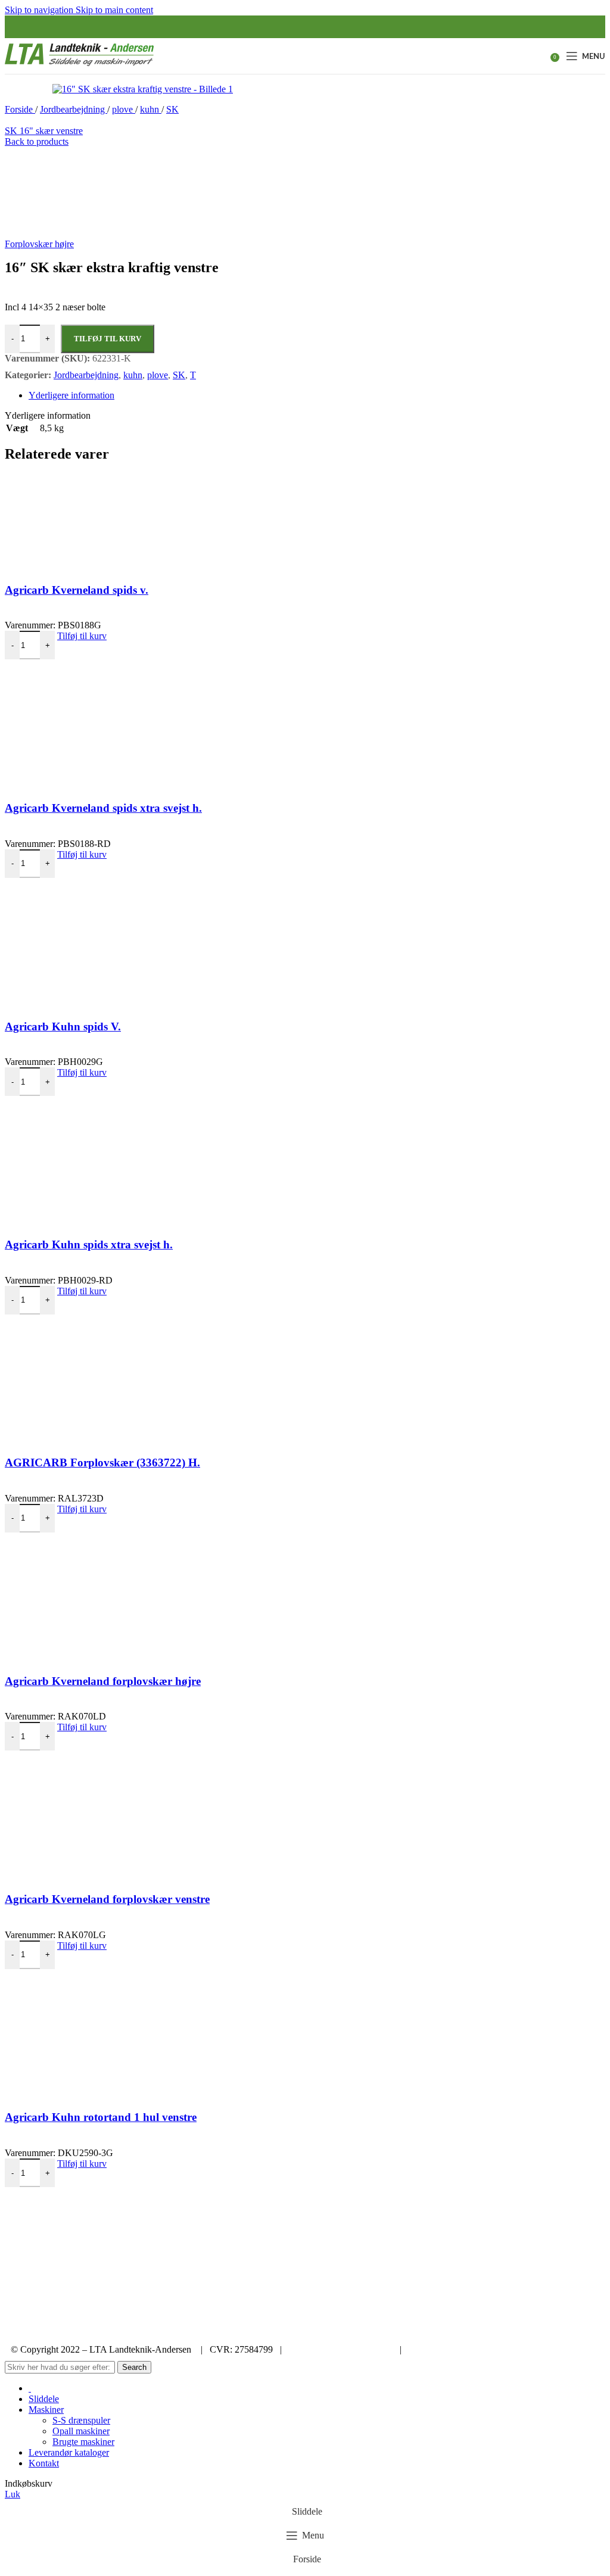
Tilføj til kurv (108, 339)
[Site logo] (79, 66)
